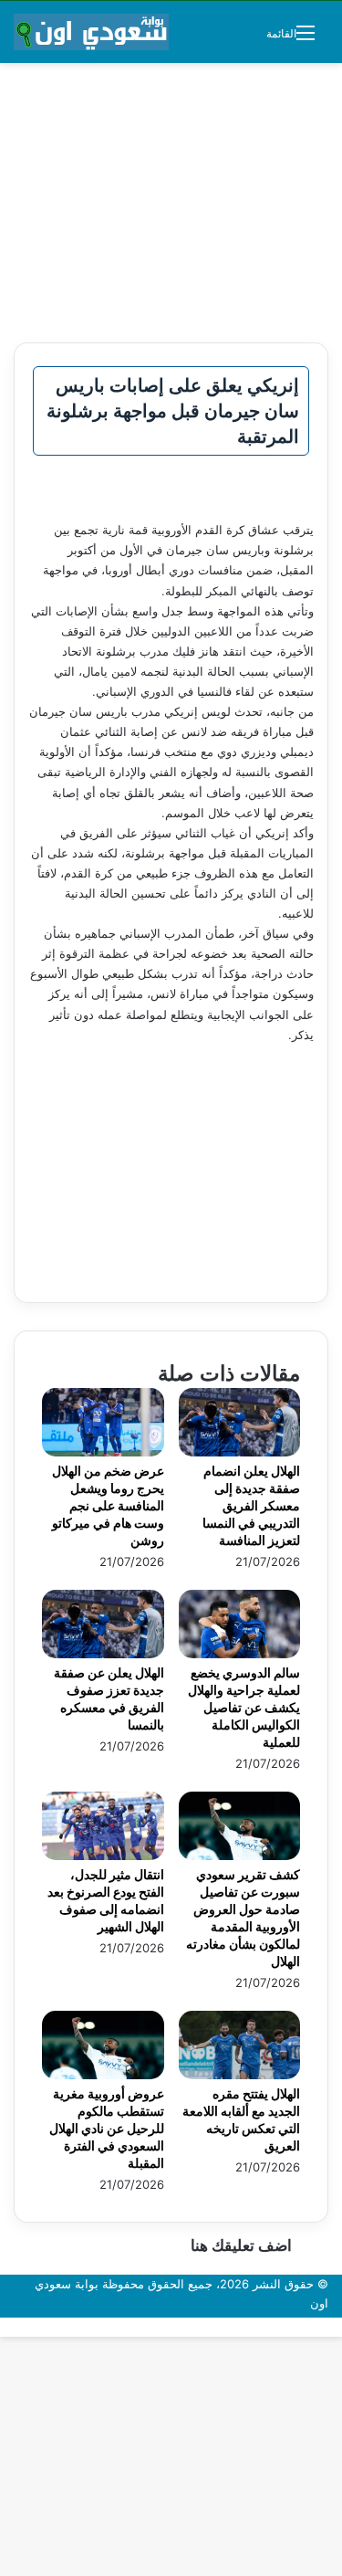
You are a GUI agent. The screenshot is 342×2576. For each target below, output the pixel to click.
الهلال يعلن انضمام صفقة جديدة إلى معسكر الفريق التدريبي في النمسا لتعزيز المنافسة (251, 1505)
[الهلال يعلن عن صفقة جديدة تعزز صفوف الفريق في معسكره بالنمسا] (103, 1654)
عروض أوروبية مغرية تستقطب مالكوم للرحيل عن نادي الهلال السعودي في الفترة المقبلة (107, 2128)
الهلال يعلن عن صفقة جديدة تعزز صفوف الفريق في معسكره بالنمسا (109, 1698)
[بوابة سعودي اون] (91, 32)
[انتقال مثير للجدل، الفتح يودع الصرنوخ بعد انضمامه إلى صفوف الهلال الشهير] (103, 1856)
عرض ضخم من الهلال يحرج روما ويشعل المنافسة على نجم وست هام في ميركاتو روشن (108, 1505)
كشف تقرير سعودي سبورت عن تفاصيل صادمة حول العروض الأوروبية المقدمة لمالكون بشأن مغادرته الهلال (243, 1918)
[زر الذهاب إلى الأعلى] (337, 2327)
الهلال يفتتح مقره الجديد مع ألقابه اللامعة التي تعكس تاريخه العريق (241, 2119)
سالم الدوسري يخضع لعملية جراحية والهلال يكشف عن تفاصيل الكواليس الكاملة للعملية (244, 1707)
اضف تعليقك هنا (241, 2245)
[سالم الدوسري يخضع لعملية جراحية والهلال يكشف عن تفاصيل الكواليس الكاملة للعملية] (240, 1654)
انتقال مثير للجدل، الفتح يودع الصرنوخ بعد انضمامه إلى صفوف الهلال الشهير (106, 1900)
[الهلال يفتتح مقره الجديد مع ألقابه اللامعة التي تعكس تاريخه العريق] (240, 2075)
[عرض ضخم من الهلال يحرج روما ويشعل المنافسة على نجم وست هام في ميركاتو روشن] (103, 1452)
